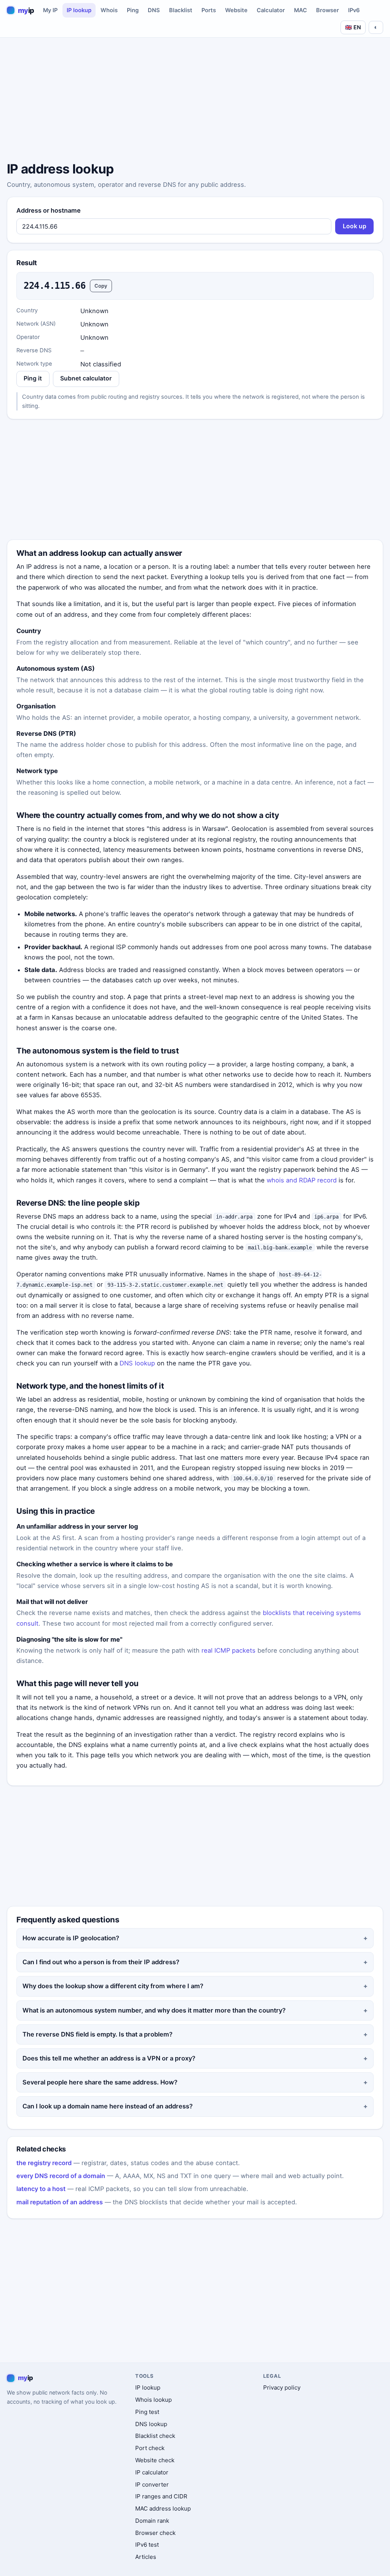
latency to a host (41, 2189)
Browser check (155, 2533)
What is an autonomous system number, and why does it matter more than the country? (154, 2010)
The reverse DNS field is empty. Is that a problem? (97, 2034)
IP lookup (79, 10)
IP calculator (152, 2472)
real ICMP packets (229, 1650)
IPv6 (354, 10)
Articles (146, 2557)
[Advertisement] (195, 101)
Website (236, 10)
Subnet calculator (86, 378)
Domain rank (152, 2521)
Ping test (147, 2412)
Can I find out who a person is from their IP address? (101, 1962)
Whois (109, 10)
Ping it (33, 378)
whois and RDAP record (302, 1180)
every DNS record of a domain (61, 2176)
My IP (50, 10)
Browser (328, 10)
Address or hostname (49, 210)
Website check (155, 2460)
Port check (150, 2448)
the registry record (44, 2163)
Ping (133, 10)
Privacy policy (282, 2387)
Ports (209, 10)
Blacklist (181, 10)
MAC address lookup (163, 2508)
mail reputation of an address (60, 2202)
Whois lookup (153, 2400)
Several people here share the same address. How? (100, 2082)
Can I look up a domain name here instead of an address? (108, 2106)
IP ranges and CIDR (161, 2496)
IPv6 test (147, 2545)
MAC (300, 10)
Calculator (271, 10)
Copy (101, 286)
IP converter (152, 2485)
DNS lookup (137, 1363)
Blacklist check (155, 2436)
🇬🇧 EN (353, 27)
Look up (355, 226)
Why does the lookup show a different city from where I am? (113, 1986)
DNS (154, 10)
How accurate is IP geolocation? (71, 1938)
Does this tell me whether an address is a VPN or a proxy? (109, 2058)
